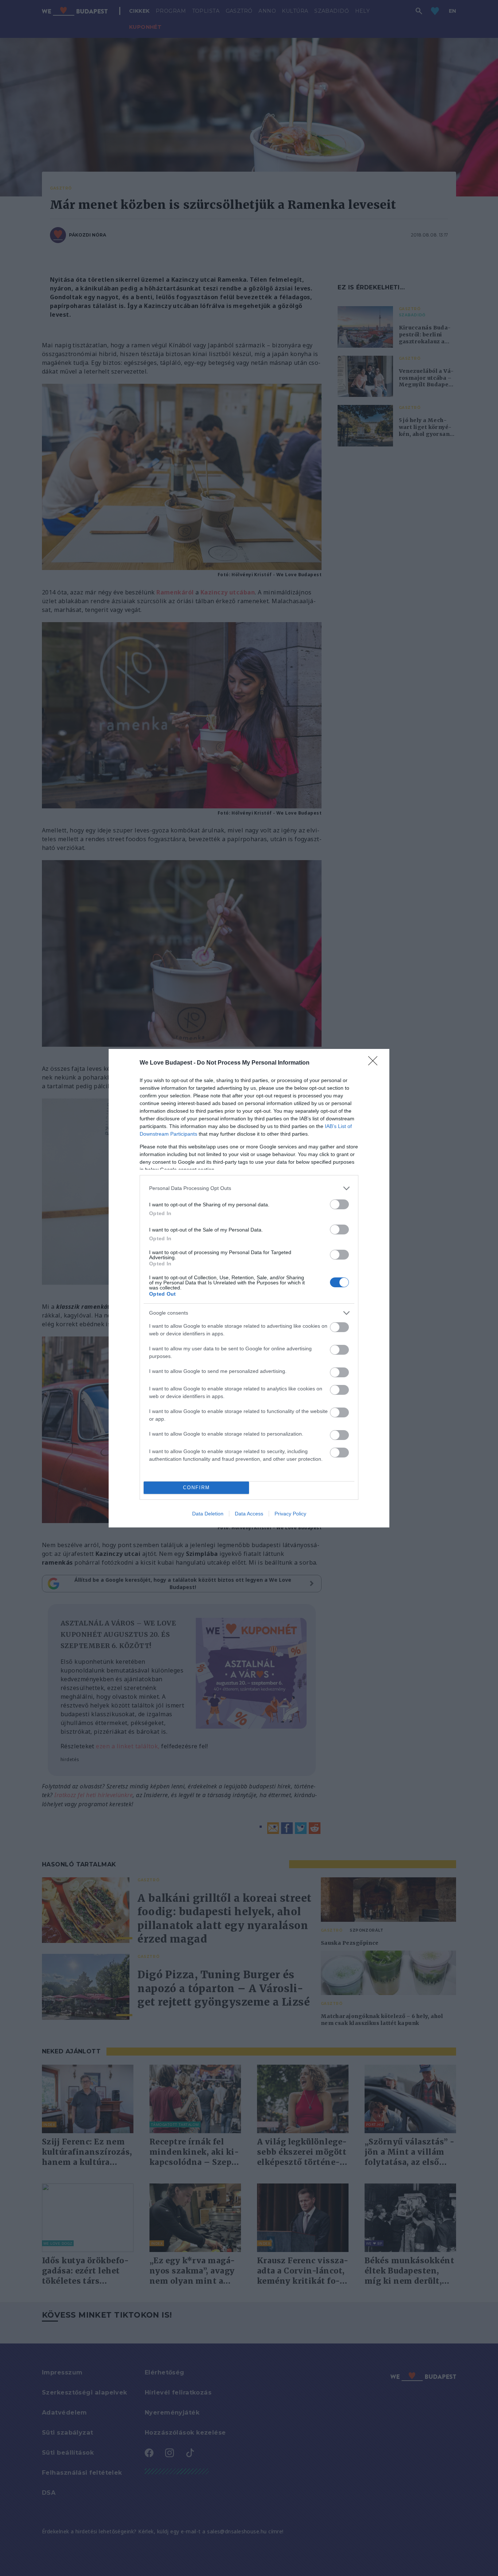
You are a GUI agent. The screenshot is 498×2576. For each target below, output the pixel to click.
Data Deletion (208, 1514)
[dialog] (249, 1288)
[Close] (375, 1063)
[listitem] (249, 1188)
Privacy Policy (290, 1514)
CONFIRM (197, 1488)
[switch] (339, 1204)
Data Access (249, 1514)
